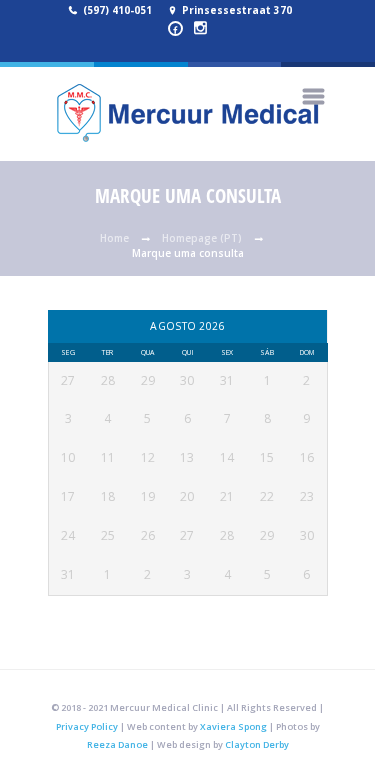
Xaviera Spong (233, 726)
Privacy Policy (87, 726)
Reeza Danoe (117, 744)
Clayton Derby (257, 744)
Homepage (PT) (202, 238)
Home (114, 238)
